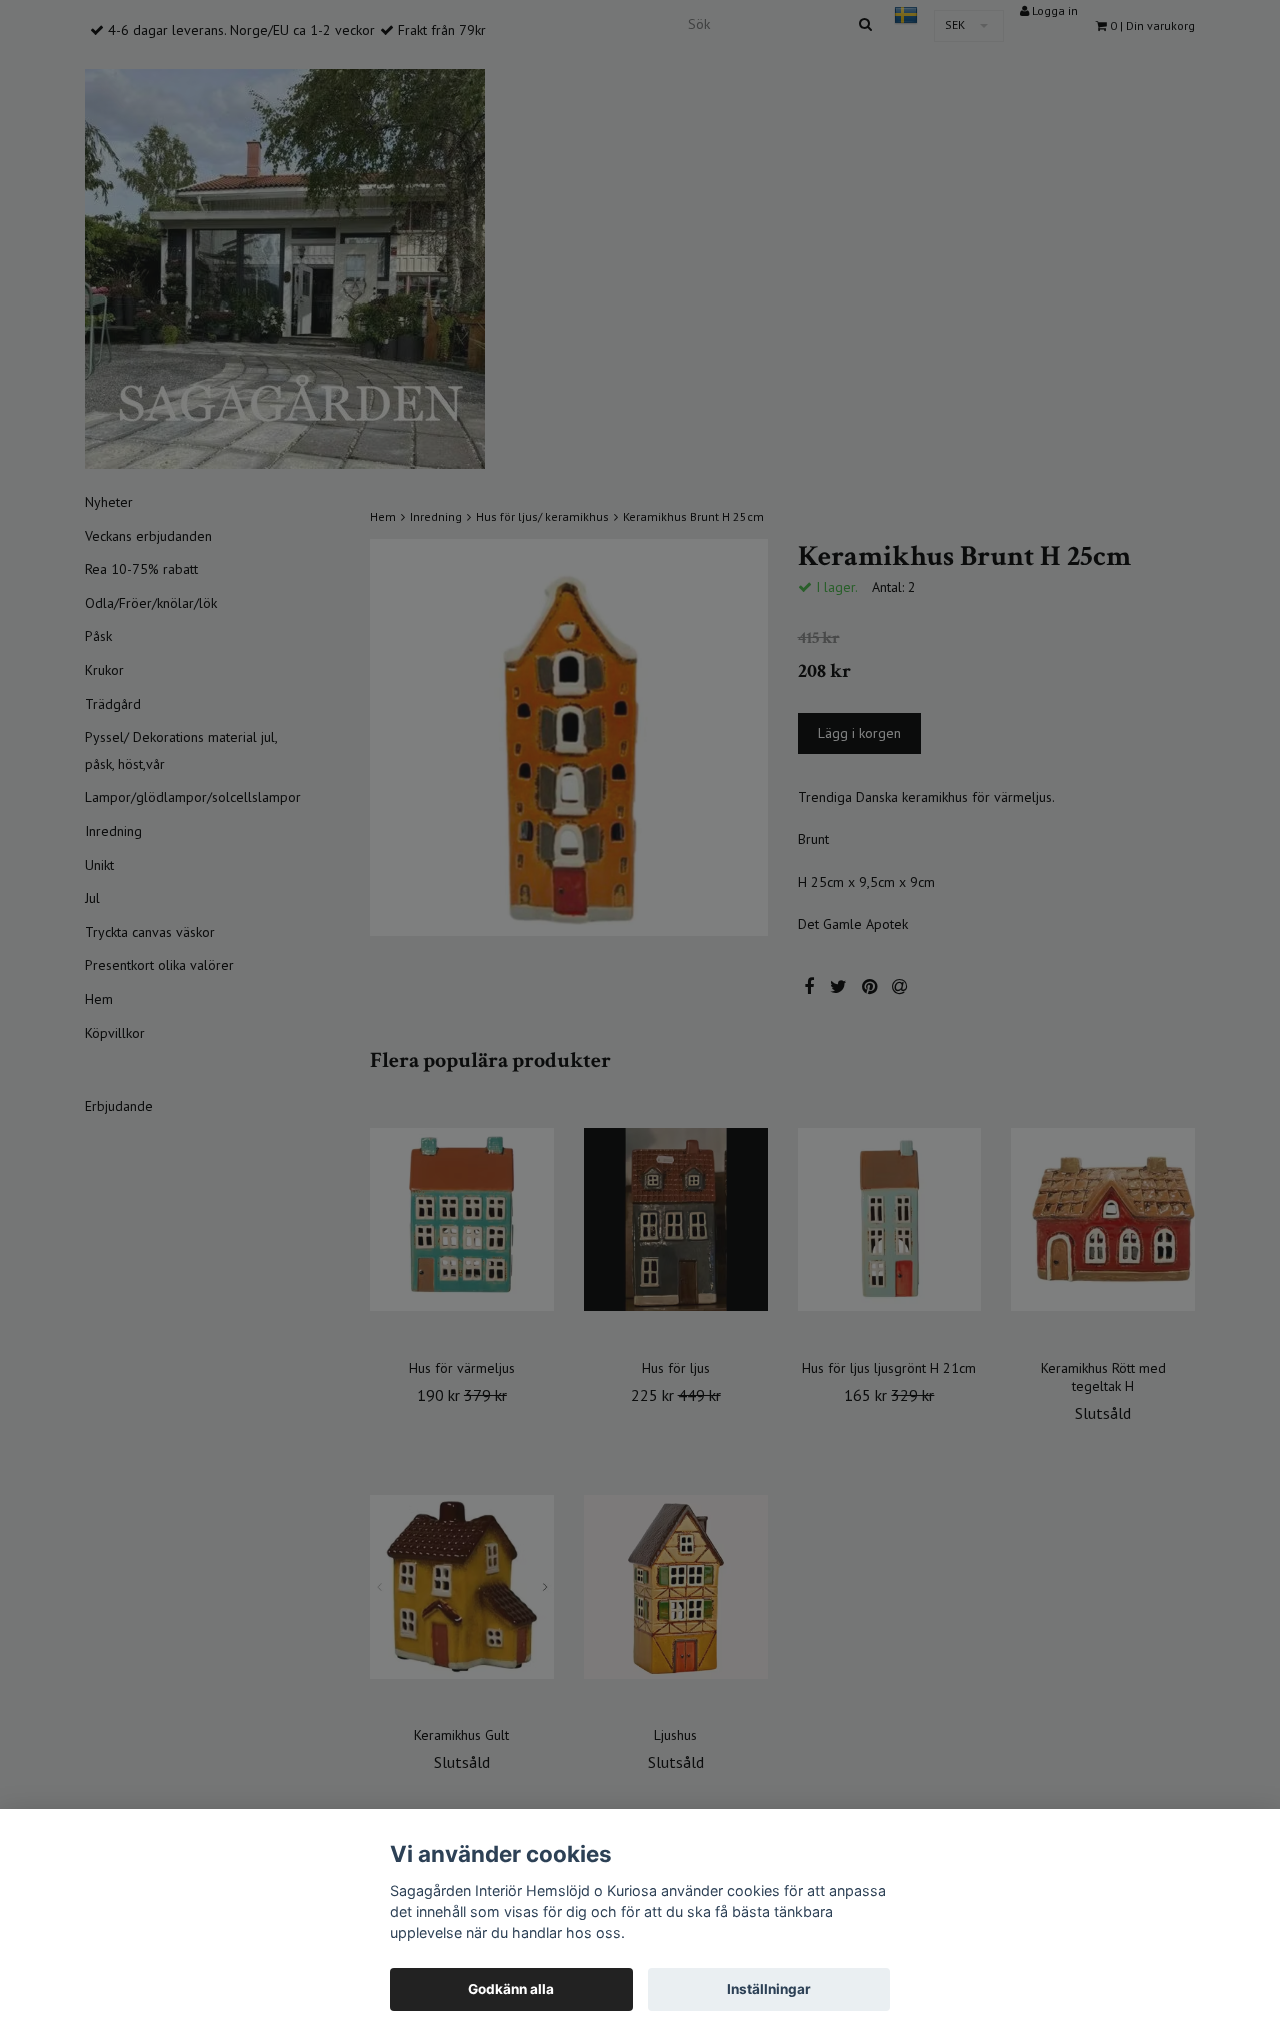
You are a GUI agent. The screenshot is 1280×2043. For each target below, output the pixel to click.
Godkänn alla (511, 1989)
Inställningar (769, 1989)
